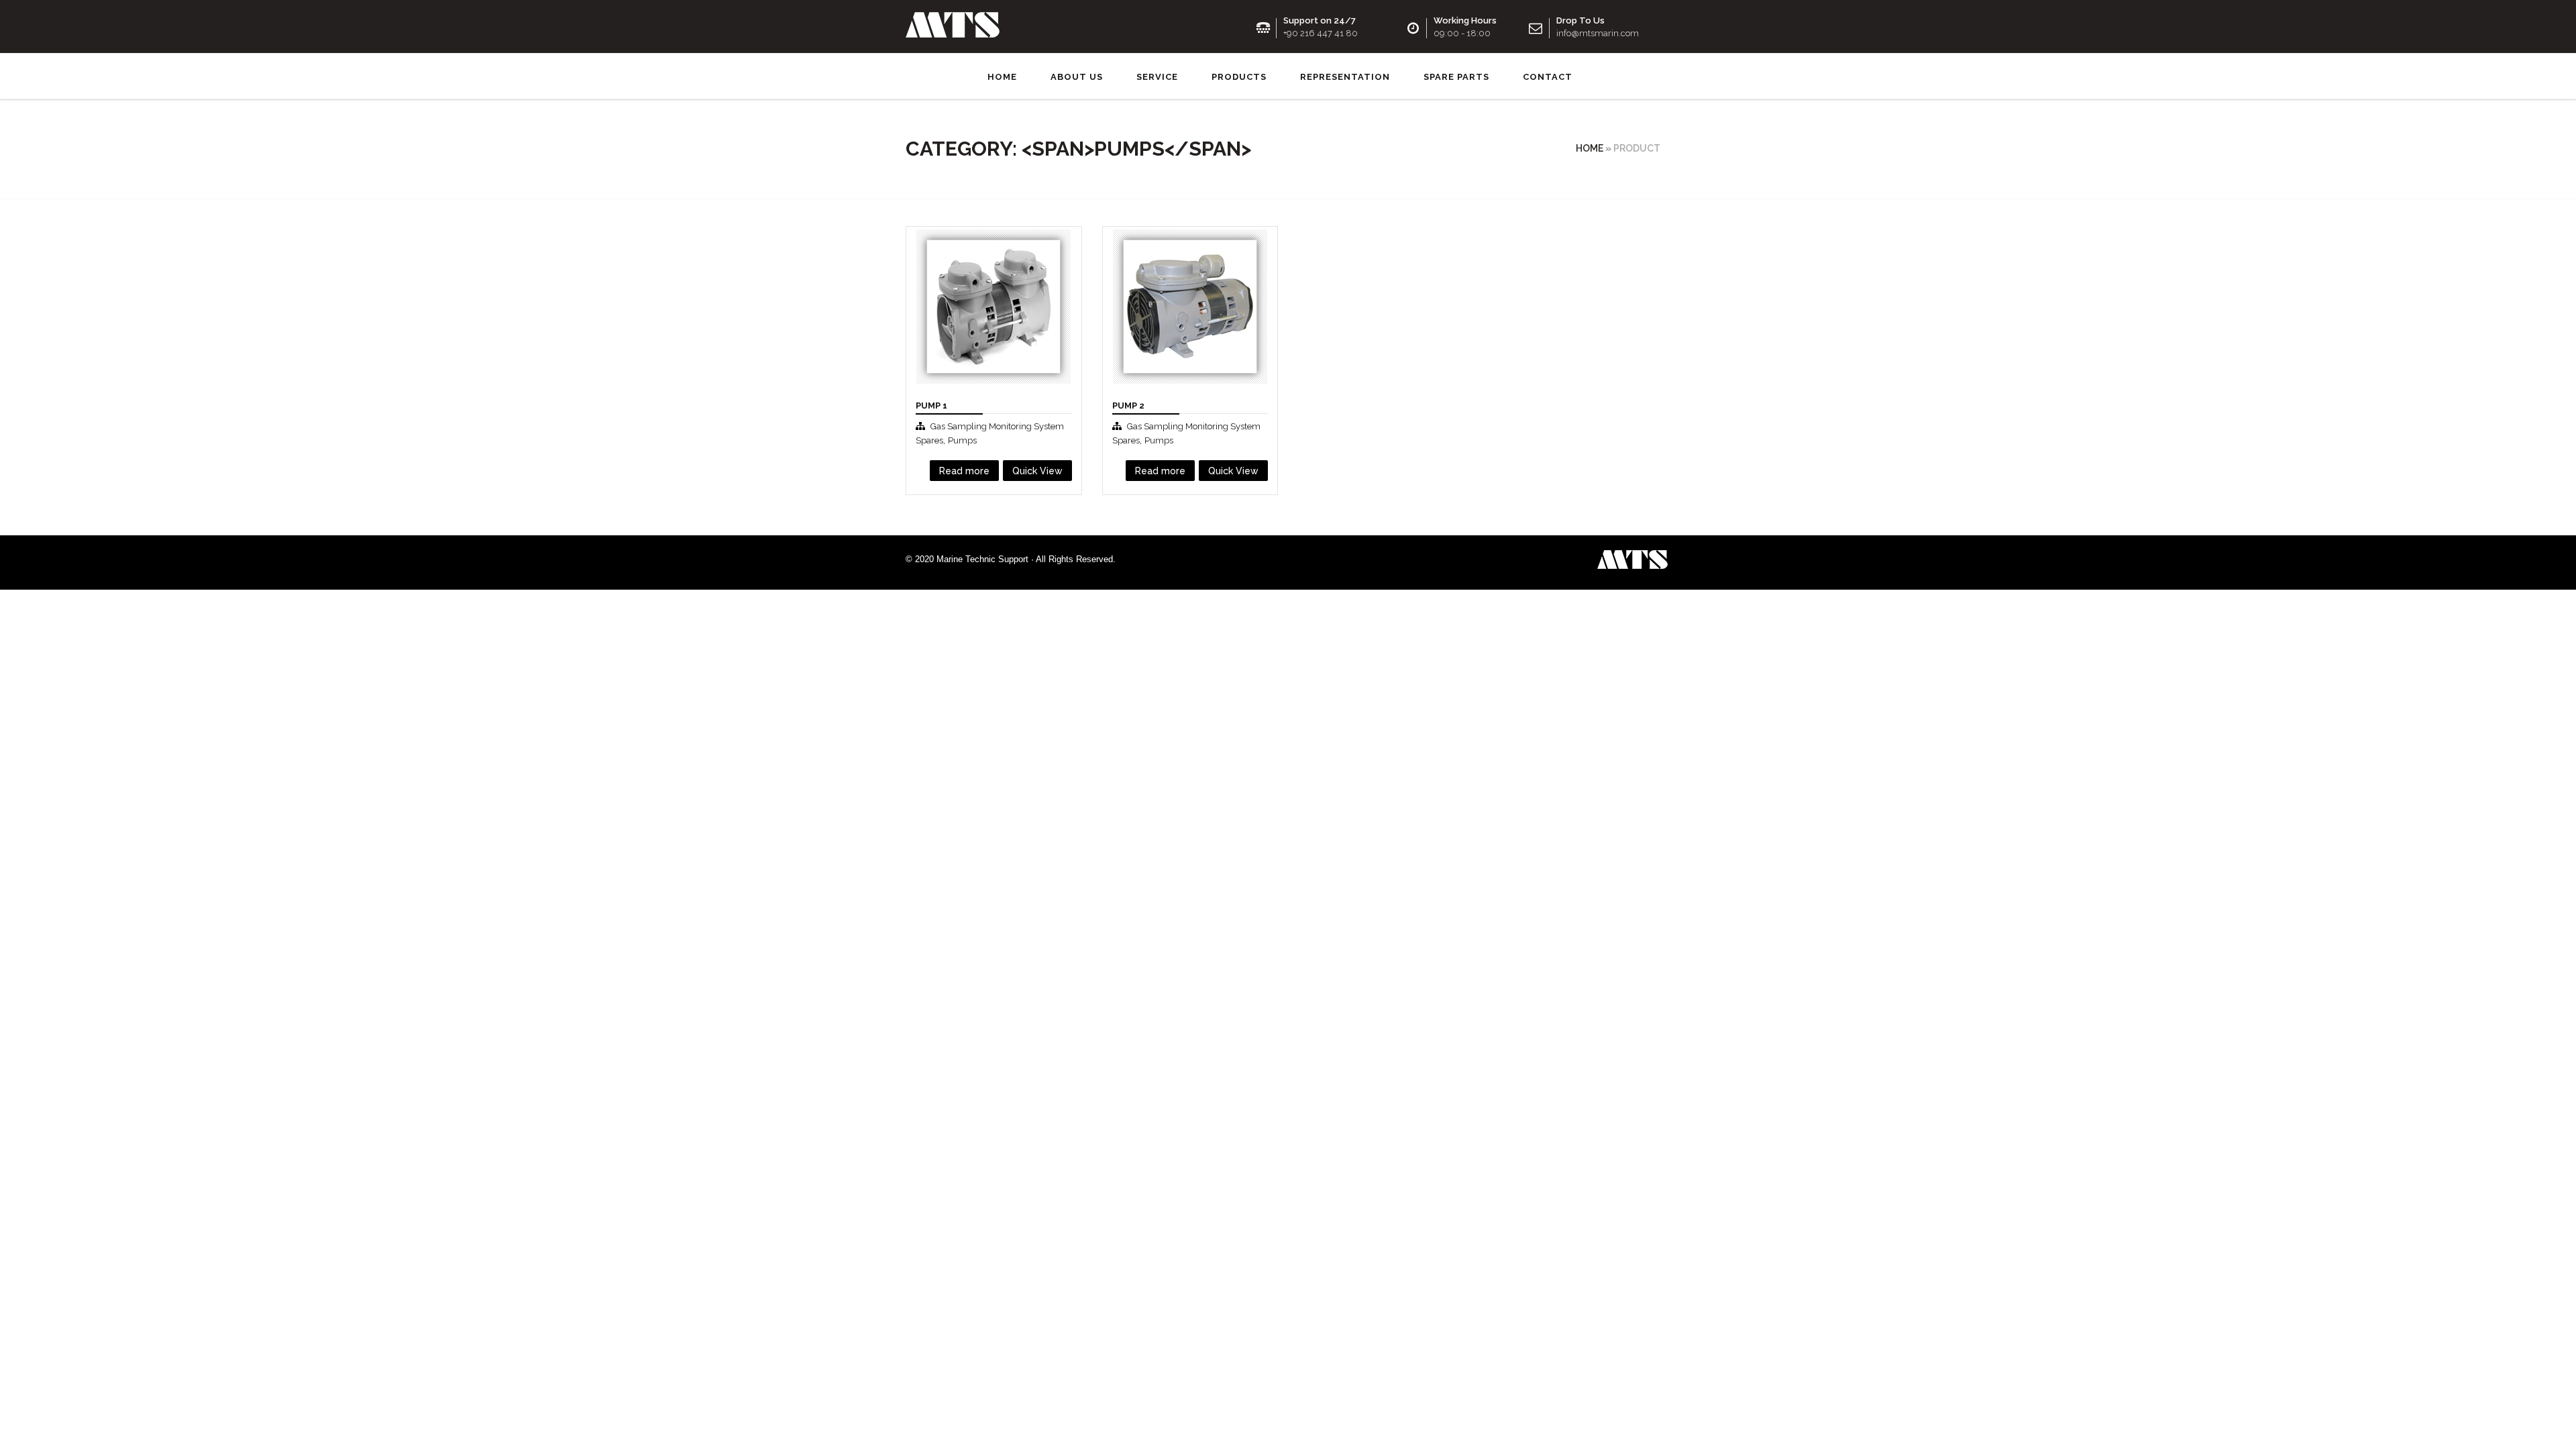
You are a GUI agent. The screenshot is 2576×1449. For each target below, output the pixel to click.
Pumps (962, 440)
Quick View (946, 420)
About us (1077, 77)
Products (1239, 77)
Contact (1548, 77)
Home (1002, 77)
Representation (1345, 77)
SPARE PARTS (1456, 77)
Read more (964, 471)
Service (1157, 77)
